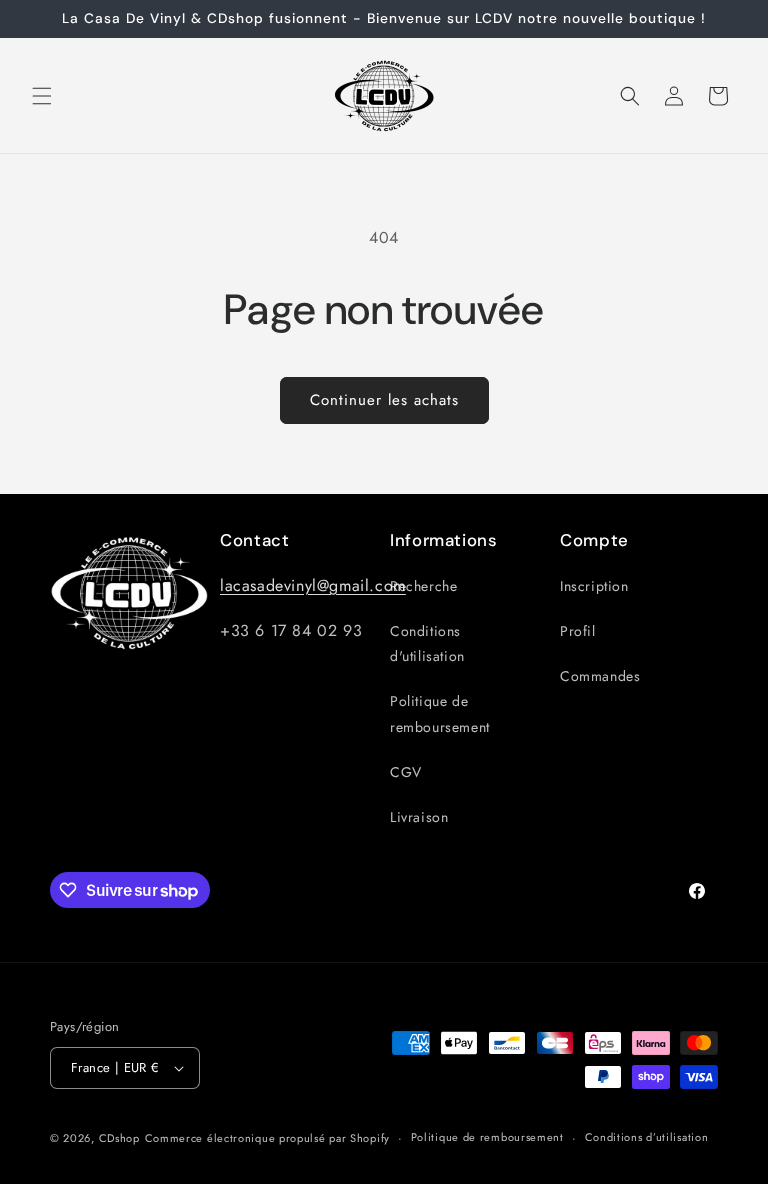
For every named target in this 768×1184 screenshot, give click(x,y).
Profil (578, 631)
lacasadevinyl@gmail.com (313, 585)
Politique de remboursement (440, 713)
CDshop (119, 1138)
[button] (42, 96)
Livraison (419, 817)
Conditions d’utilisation (647, 1137)
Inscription (594, 586)
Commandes (600, 676)
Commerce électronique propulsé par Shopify (267, 1138)
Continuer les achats (384, 400)
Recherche (423, 586)
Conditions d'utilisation (427, 643)
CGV (406, 772)
